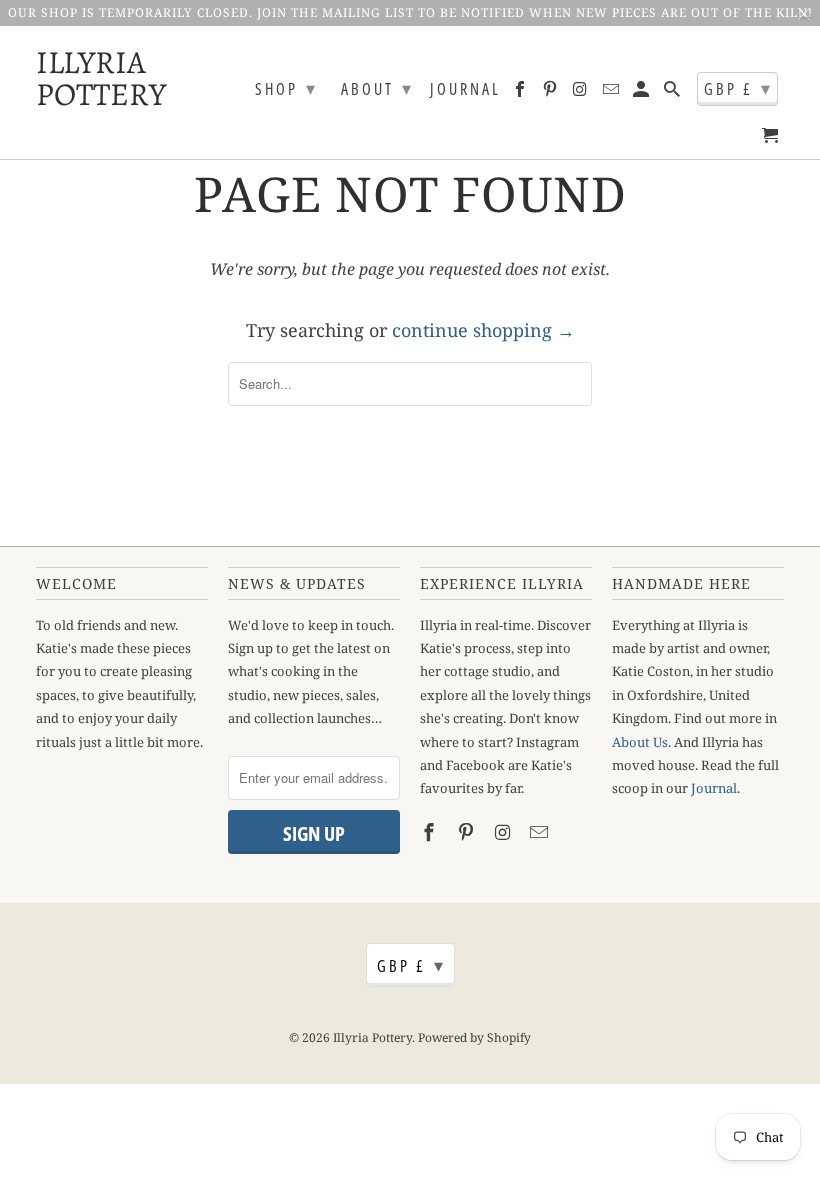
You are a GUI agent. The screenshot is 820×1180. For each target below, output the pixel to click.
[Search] (673, 93)
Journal (465, 90)
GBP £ (738, 88)
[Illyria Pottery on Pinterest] (551, 93)
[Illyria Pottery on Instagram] (582, 93)
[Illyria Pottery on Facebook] (521, 93)
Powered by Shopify (474, 1037)
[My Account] (642, 93)
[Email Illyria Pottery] (612, 93)
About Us (640, 742)
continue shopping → (483, 330)
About (377, 88)
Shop (286, 88)
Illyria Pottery (86, 76)
